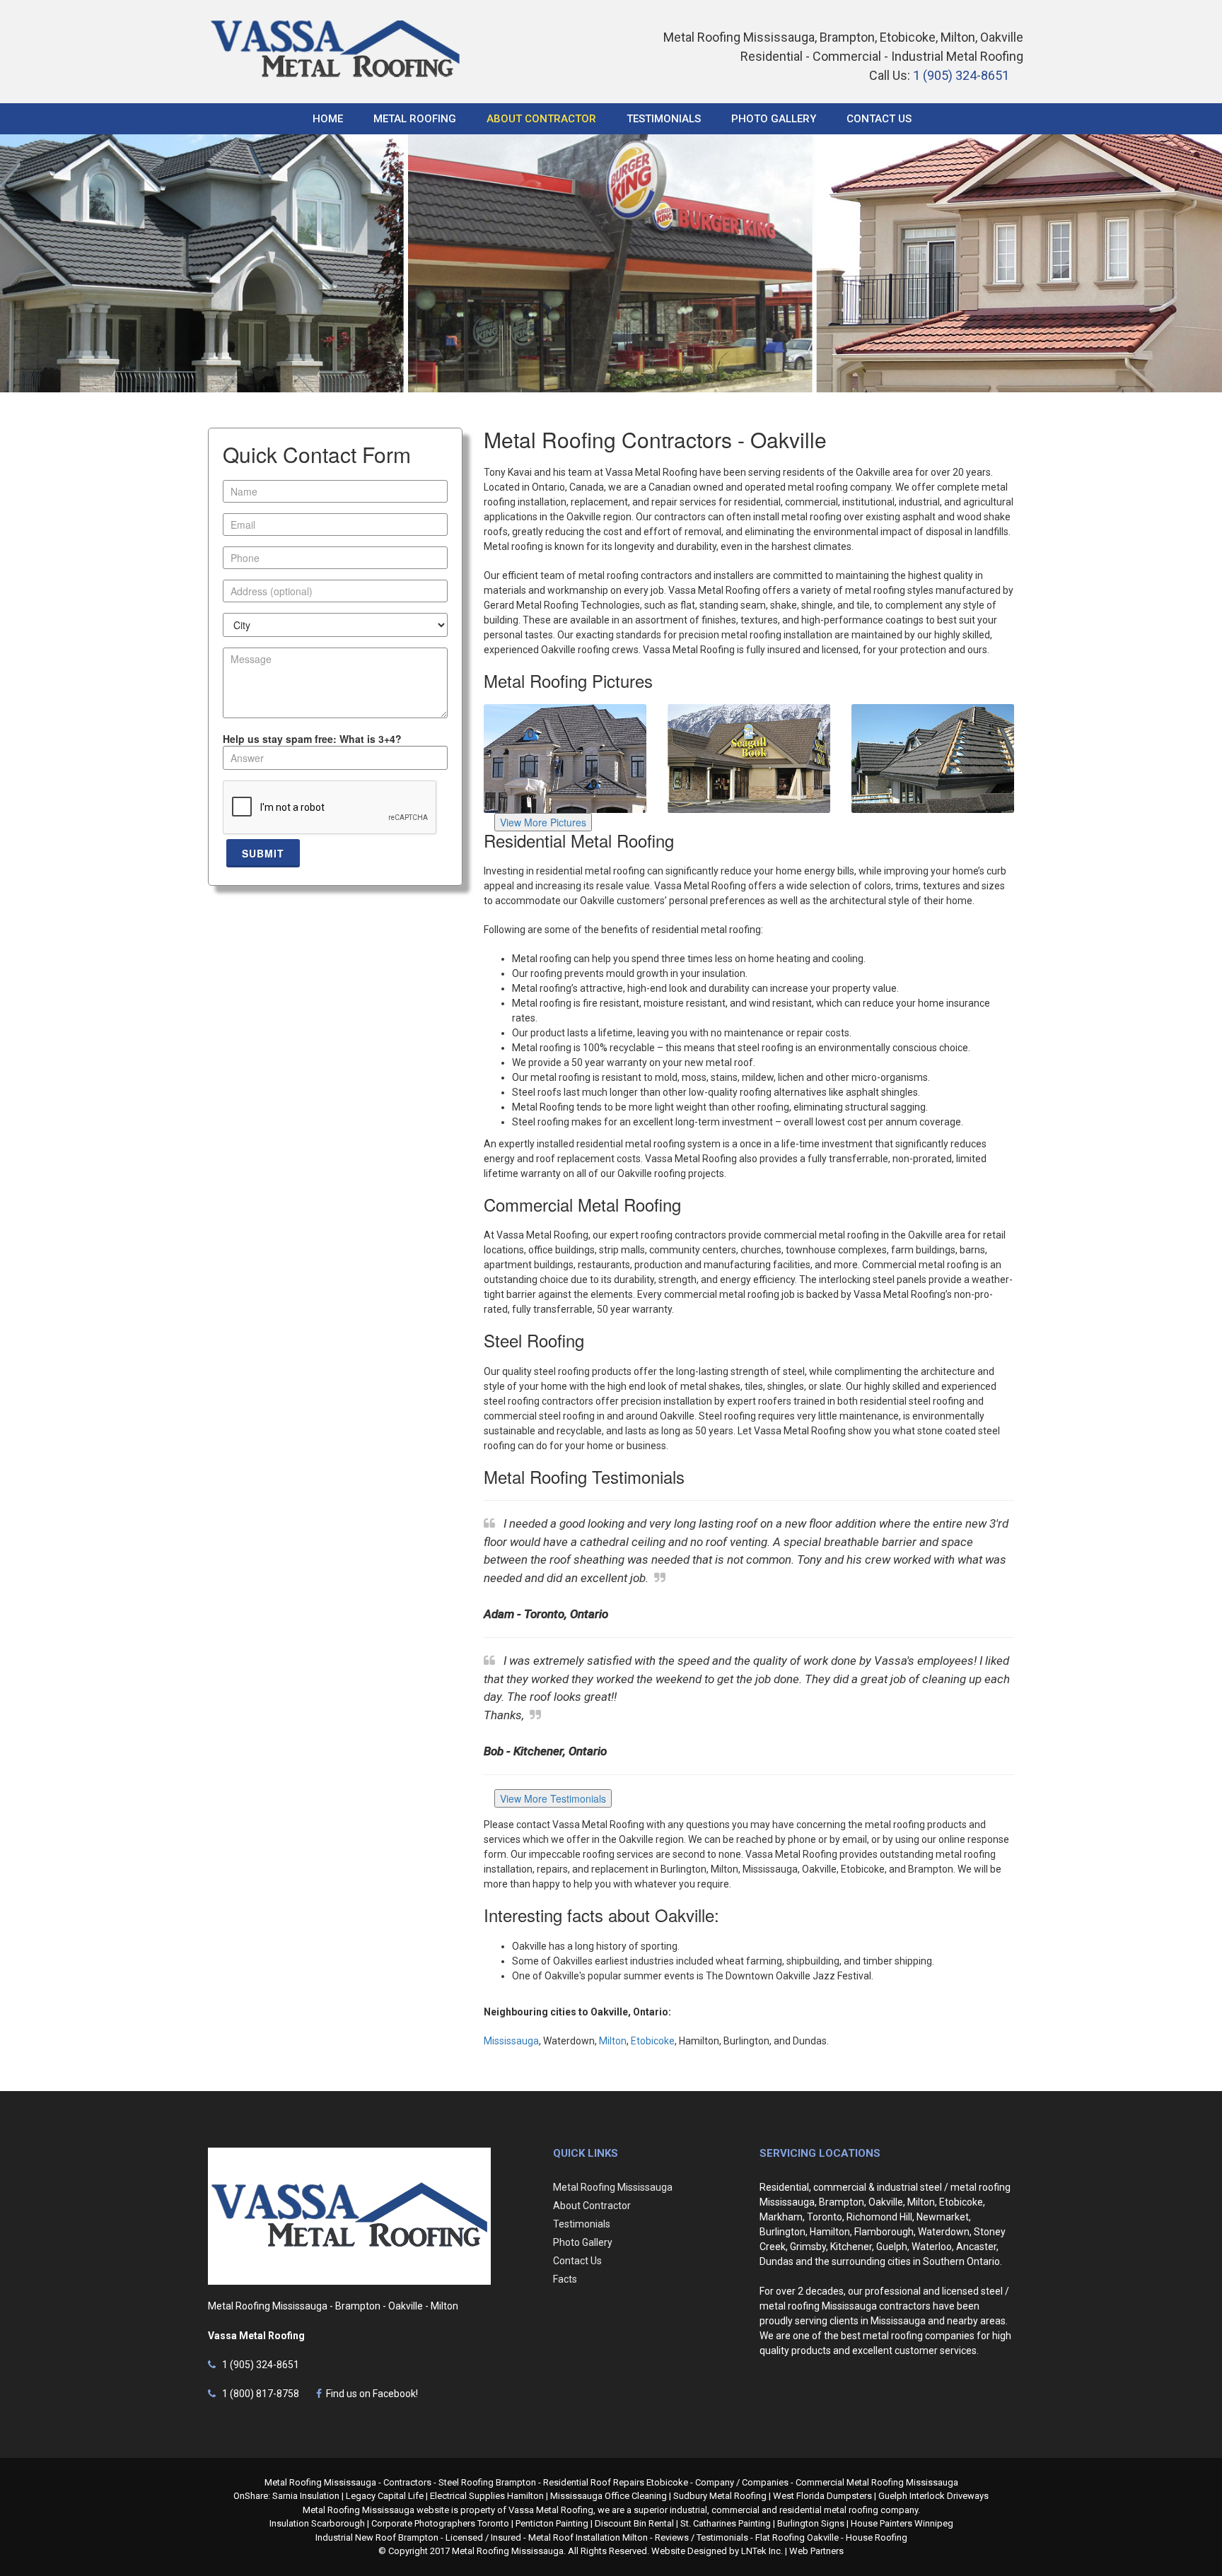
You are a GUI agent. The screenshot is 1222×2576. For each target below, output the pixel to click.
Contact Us (879, 119)
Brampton (842, 2202)
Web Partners (816, 2551)
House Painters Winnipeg (902, 2523)
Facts (565, 2279)
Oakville (886, 2202)
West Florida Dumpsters (822, 2496)
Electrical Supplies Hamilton (487, 2496)
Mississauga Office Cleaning (609, 2496)
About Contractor (541, 119)
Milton (613, 2041)
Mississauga (511, 2041)
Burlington (782, 2232)
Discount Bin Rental (634, 2523)
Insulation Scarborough (317, 2523)
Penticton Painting (552, 2523)
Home (328, 119)
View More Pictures (543, 822)
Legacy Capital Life (385, 2496)
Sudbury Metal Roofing (720, 2496)
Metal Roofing (415, 119)
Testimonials (664, 119)
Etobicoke (653, 2041)
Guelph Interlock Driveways (933, 2496)
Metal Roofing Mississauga (613, 2187)
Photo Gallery (774, 119)
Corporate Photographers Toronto (440, 2523)
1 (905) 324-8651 (961, 75)
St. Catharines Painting (726, 2523)
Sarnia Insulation (306, 2496)
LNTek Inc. (762, 2551)
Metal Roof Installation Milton (588, 2537)
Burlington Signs (811, 2523)
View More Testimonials (553, 1798)
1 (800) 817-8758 (258, 2394)
